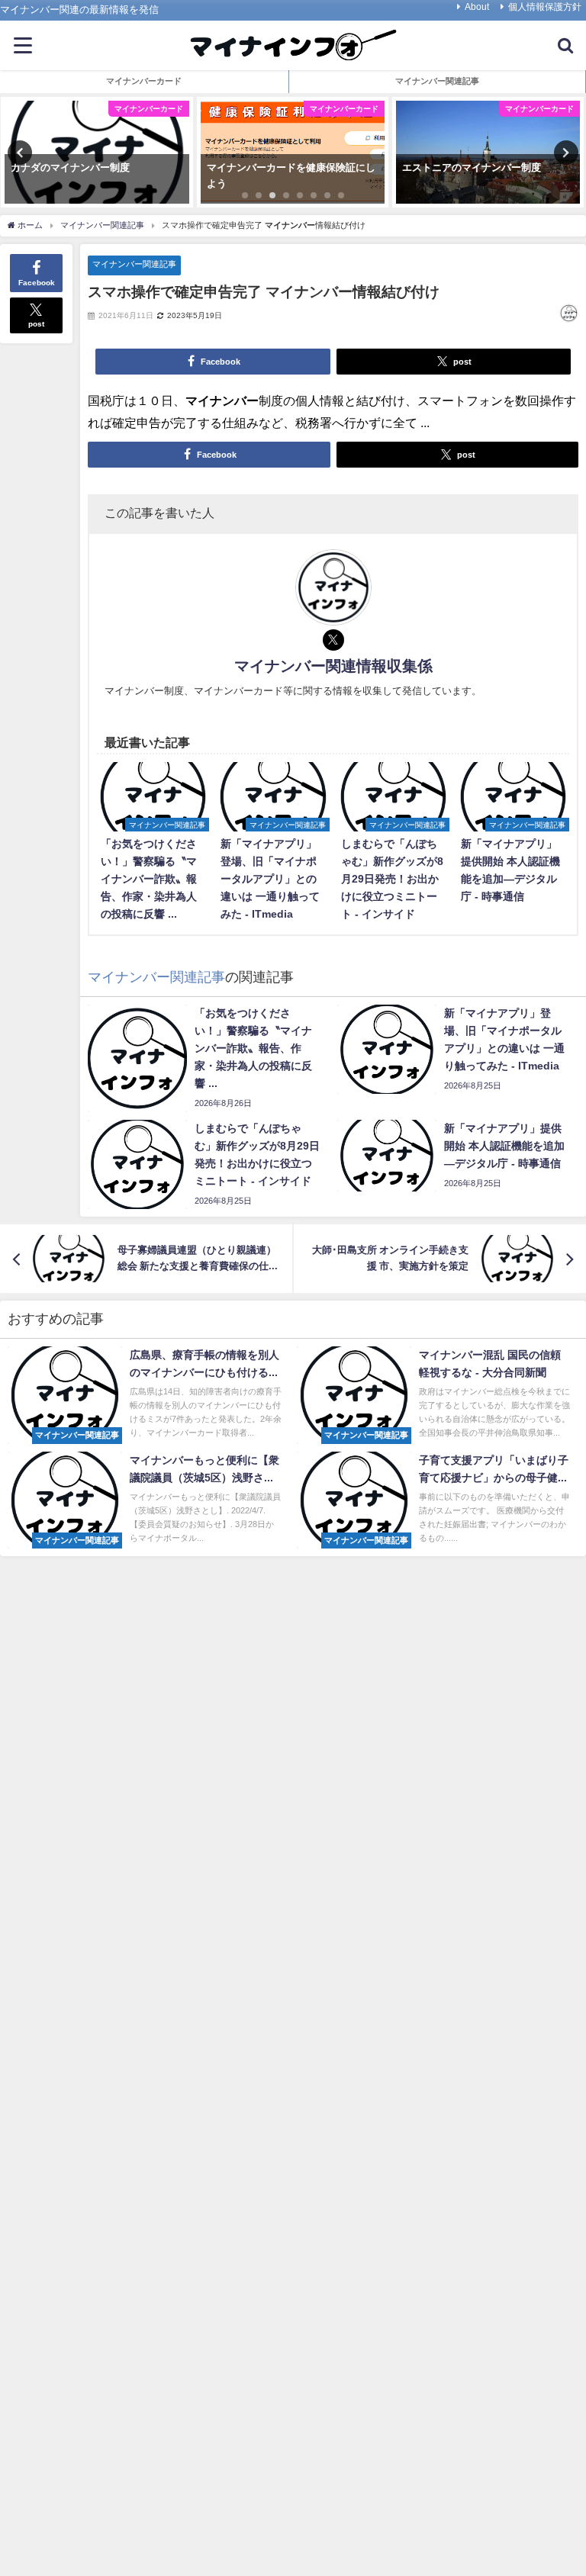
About (477, 7)
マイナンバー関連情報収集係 (333, 666)
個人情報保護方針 (545, 7)
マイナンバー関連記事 (134, 264)
